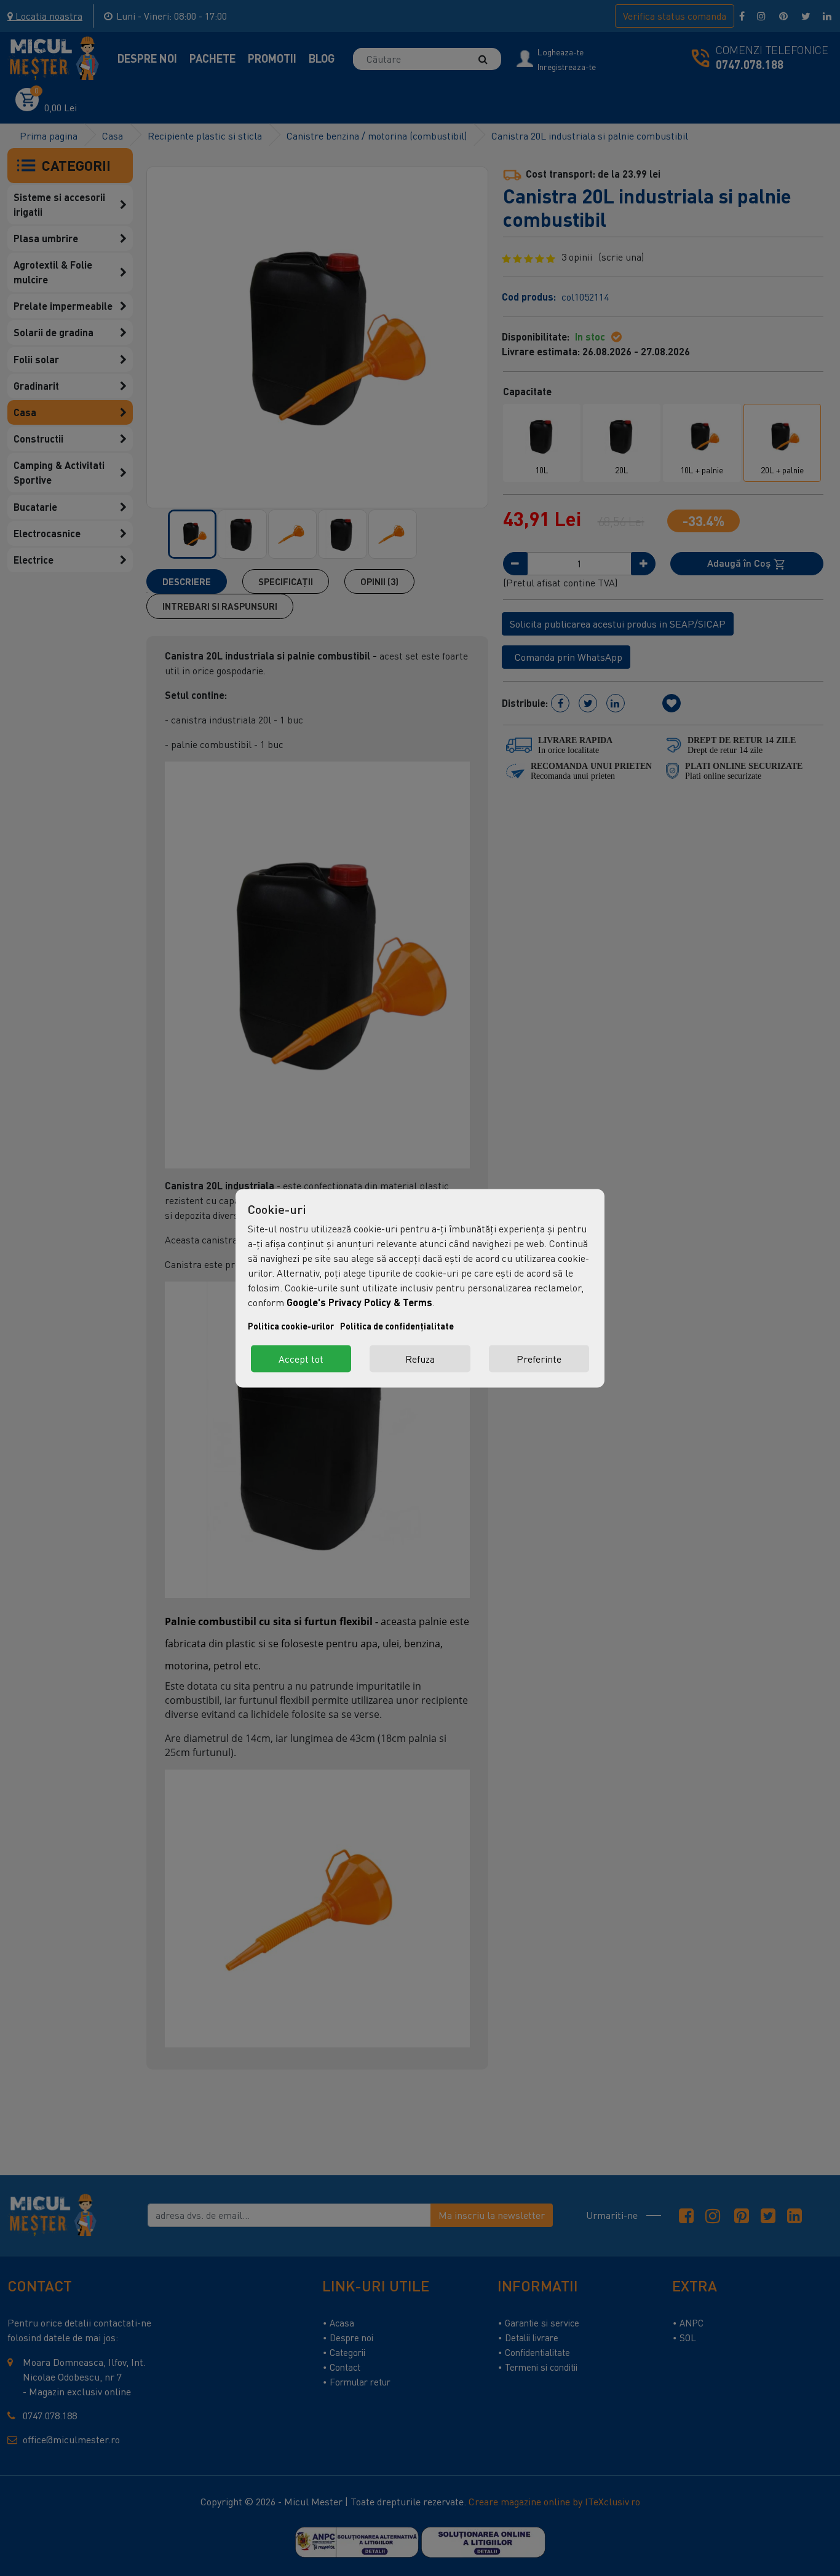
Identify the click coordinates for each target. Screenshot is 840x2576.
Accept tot (301, 1358)
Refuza (420, 1358)
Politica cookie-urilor (291, 1325)
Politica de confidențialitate (397, 1325)
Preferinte (539, 1358)
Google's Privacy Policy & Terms (359, 1302)
